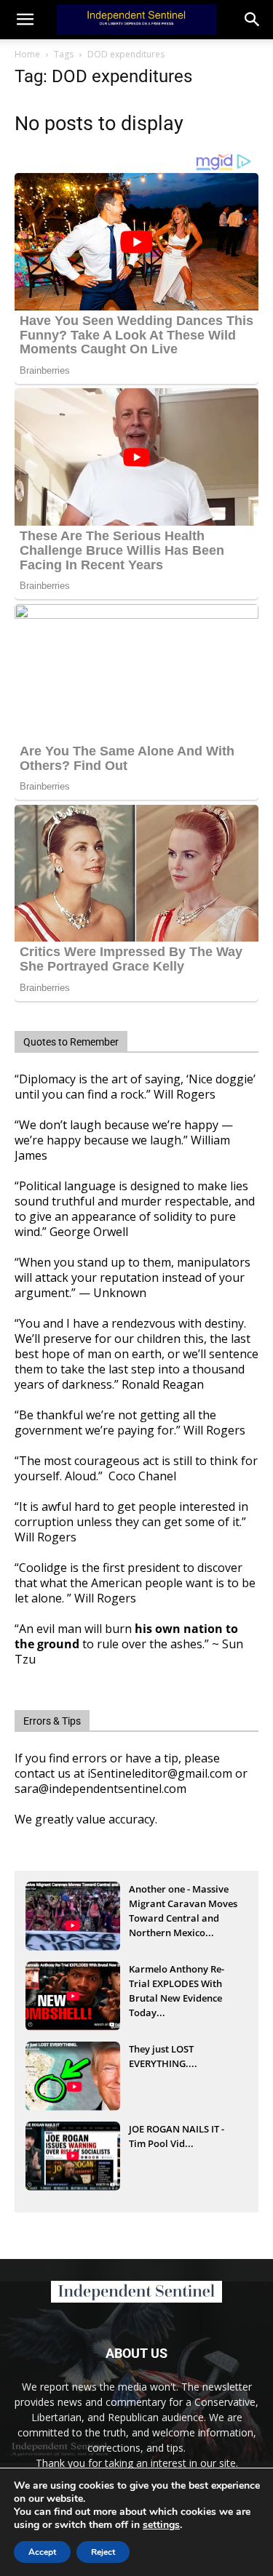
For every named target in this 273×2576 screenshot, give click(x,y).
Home (27, 54)
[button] (253, 20)
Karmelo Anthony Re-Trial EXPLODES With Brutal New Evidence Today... (177, 1985)
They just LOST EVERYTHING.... (163, 2056)
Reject (103, 2552)
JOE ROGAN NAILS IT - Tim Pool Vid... (177, 2136)
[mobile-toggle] (25, 20)
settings (161, 2525)
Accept (42, 2552)
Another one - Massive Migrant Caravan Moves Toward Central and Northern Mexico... (183, 1905)
